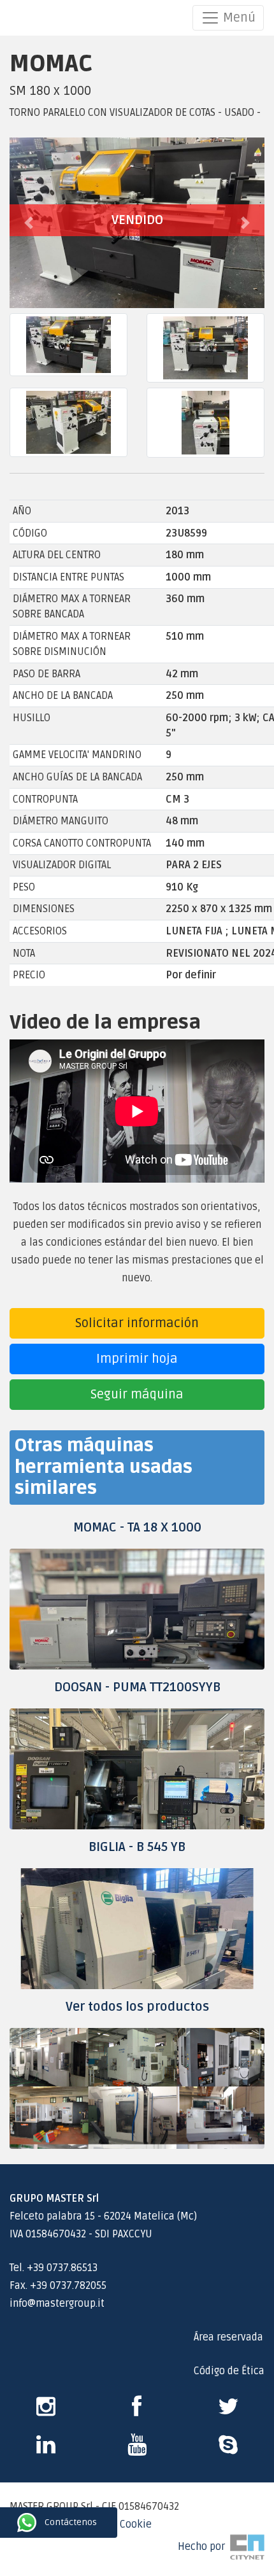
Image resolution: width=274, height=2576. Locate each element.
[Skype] (46, 2449)
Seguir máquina (137, 1395)
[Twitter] (228, 2411)
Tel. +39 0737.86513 (54, 2268)
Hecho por (204, 2547)
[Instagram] (46, 2411)
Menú (238, 18)
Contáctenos (11, 2523)
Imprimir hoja (137, 1359)
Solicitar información (137, 1323)
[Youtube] (137, 2449)
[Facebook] (137, 2411)
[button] (29, 223)
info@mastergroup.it (57, 2304)
